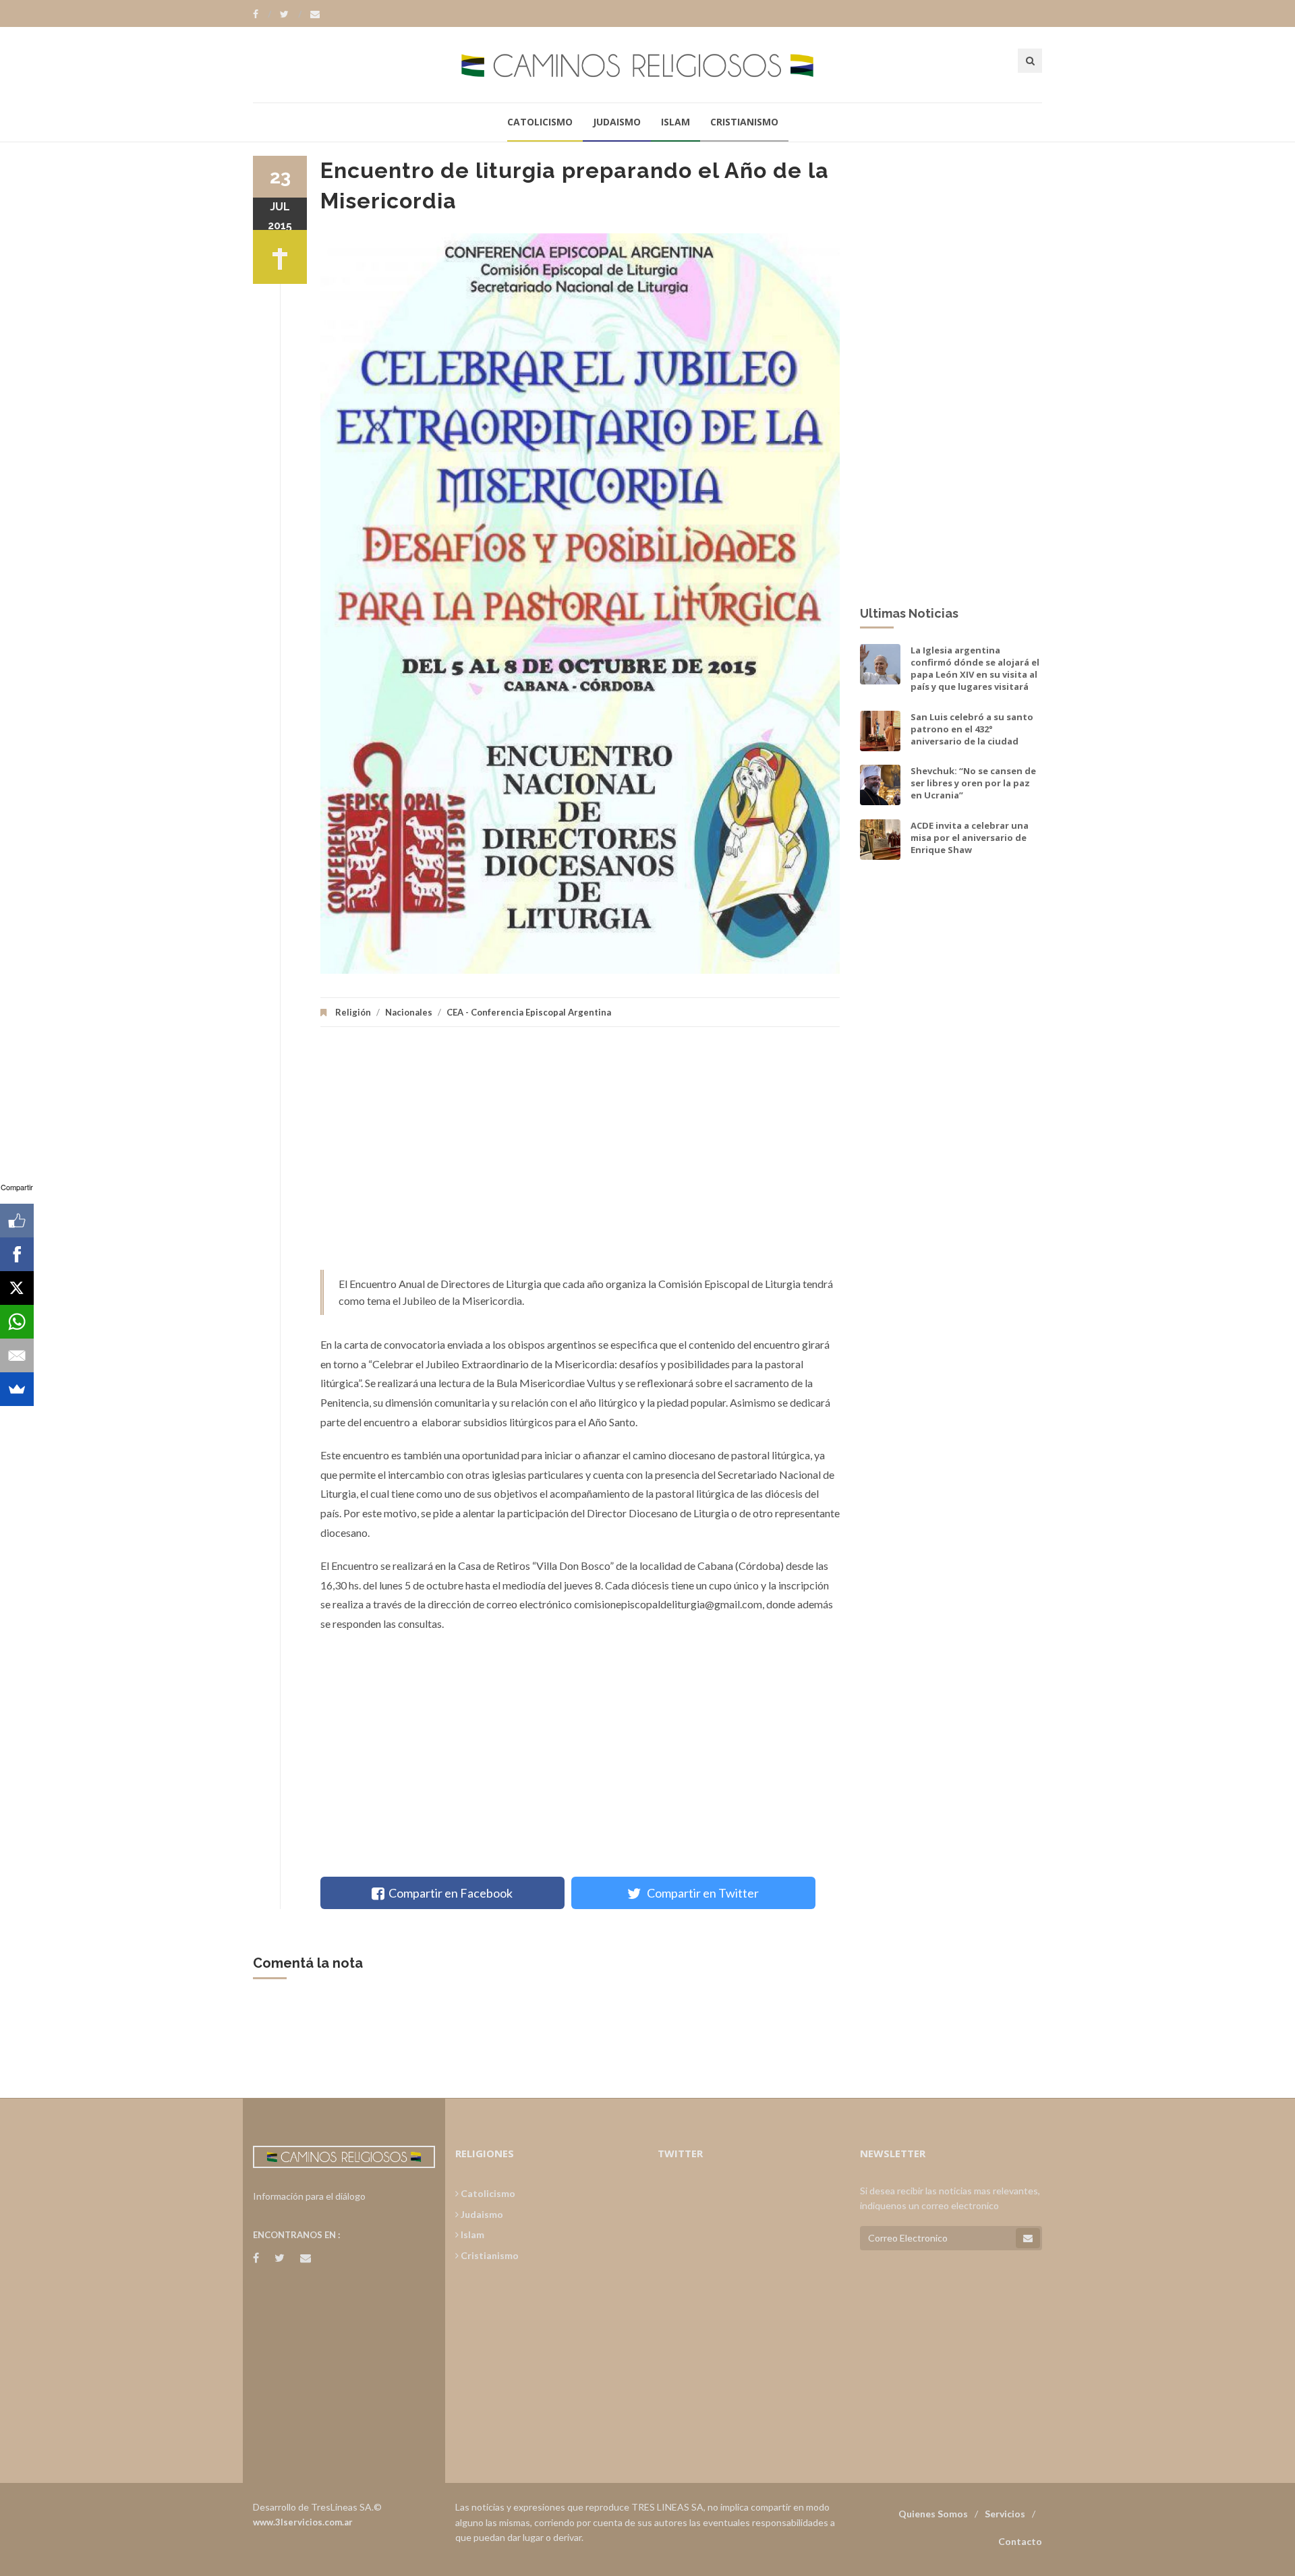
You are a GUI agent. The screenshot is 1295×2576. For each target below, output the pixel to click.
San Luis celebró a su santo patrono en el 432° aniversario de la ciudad (972, 729)
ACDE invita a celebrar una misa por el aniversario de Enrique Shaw (970, 838)
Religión (353, 1012)
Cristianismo (744, 122)
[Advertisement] (580, 1155)
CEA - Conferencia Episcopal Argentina (529, 1012)
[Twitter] (291, 14)
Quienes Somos (933, 2514)
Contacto (1020, 2541)
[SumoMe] (17, 1389)
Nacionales (409, 1012)
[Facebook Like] (17, 1221)
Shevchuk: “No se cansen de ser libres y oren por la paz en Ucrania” (973, 783)
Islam (675, 122)
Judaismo (617, 122)
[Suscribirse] (1028, 2238)
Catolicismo (540, 122)
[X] (17, 1288)
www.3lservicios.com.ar (303, 2522)
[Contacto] (315, 14)
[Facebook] (262, 14)
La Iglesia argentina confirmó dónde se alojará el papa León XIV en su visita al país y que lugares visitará (975, 669)
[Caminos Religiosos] (647, 64)
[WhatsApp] (17, 1322)
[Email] (17, 1355)
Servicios (1005, 2514)
